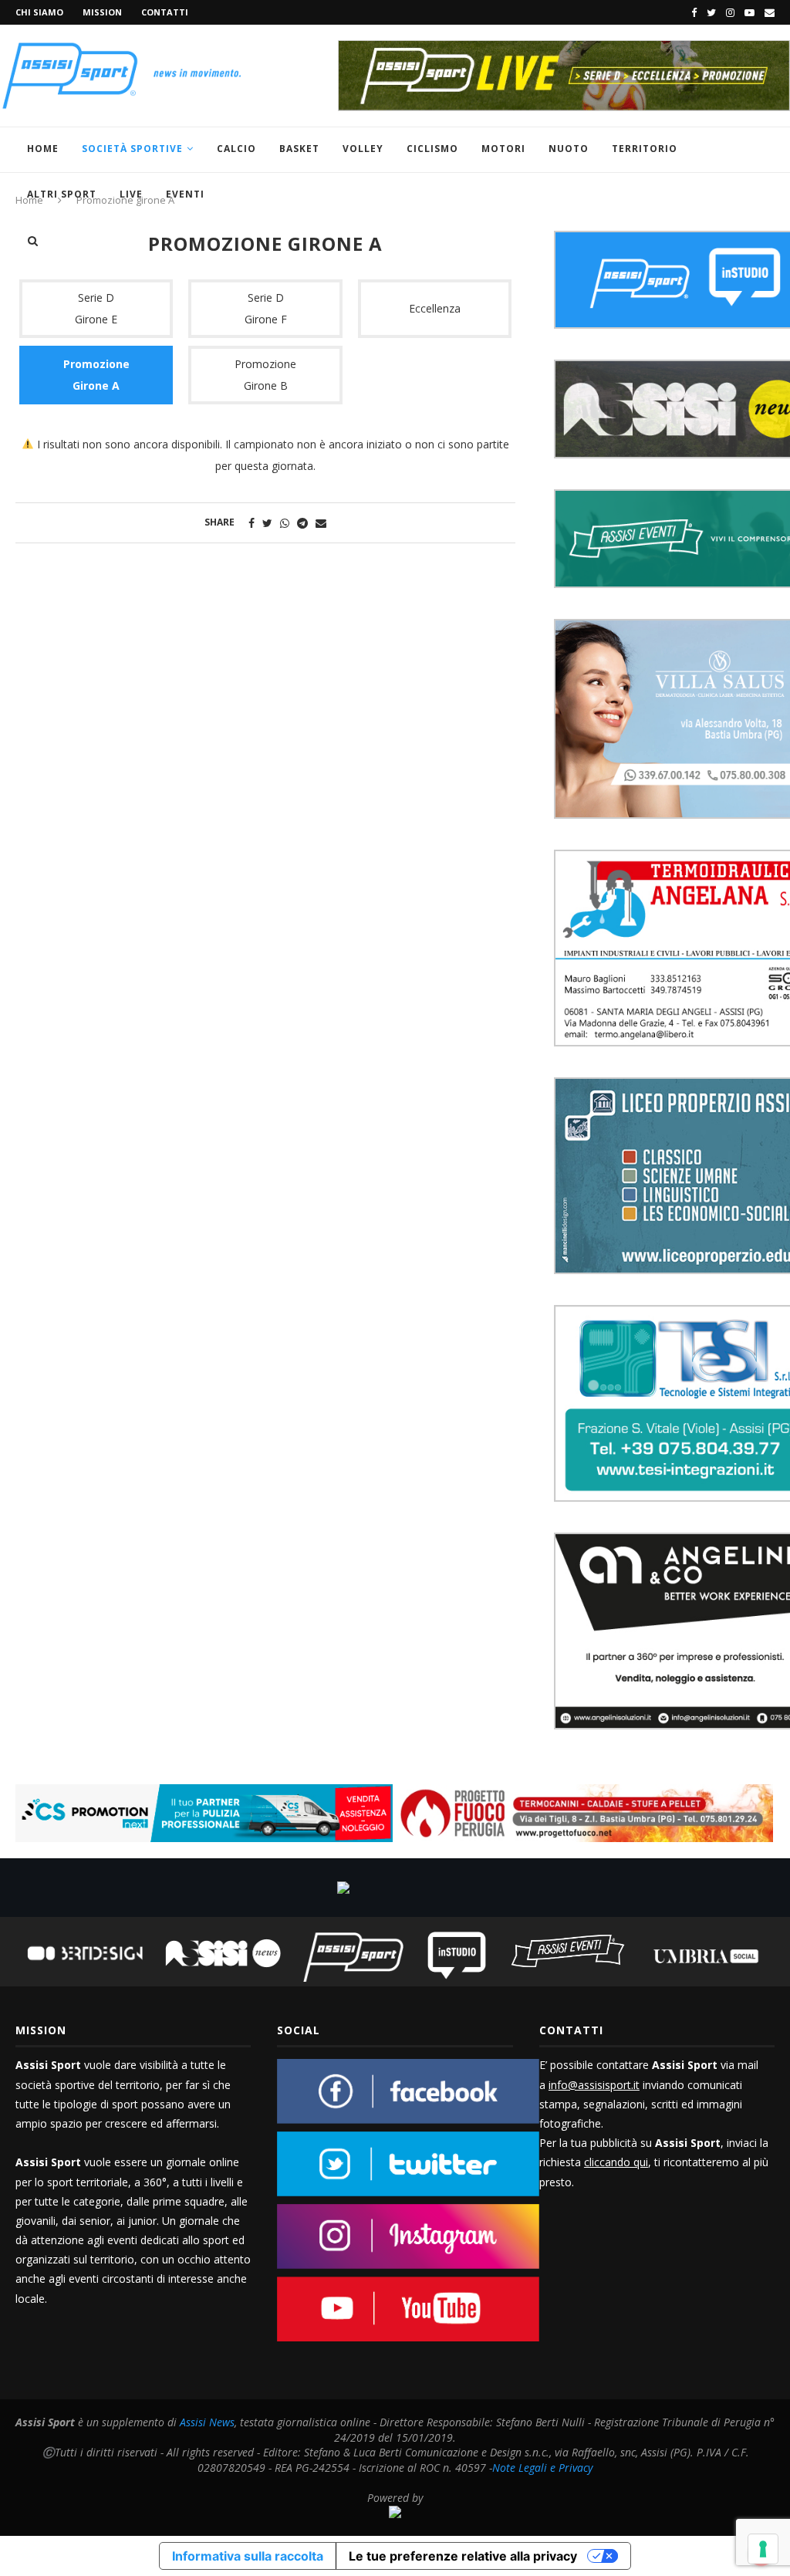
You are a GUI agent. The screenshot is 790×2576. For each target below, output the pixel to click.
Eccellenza (435, 308)
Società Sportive (132, 149)
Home (43, 149)
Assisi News (207, 2422)
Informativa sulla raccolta (248, 2556)
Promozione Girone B (265, 375)
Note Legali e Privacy (542, 2468)
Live (131, 194)
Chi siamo (39, 12)
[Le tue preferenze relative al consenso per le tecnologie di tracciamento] (763, 2549)
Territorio (645, 149)
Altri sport (62, 194)
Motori (503, 149)
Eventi (185, 194)
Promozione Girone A (96, 375)
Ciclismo (432, 149)
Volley (363, 149)
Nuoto (569, 149)
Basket (299, 149)
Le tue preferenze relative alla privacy (463, 2556)
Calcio (236, 149)
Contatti (165, 12)
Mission (102, 12)
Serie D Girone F (266, 308)
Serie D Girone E (96, 308)
